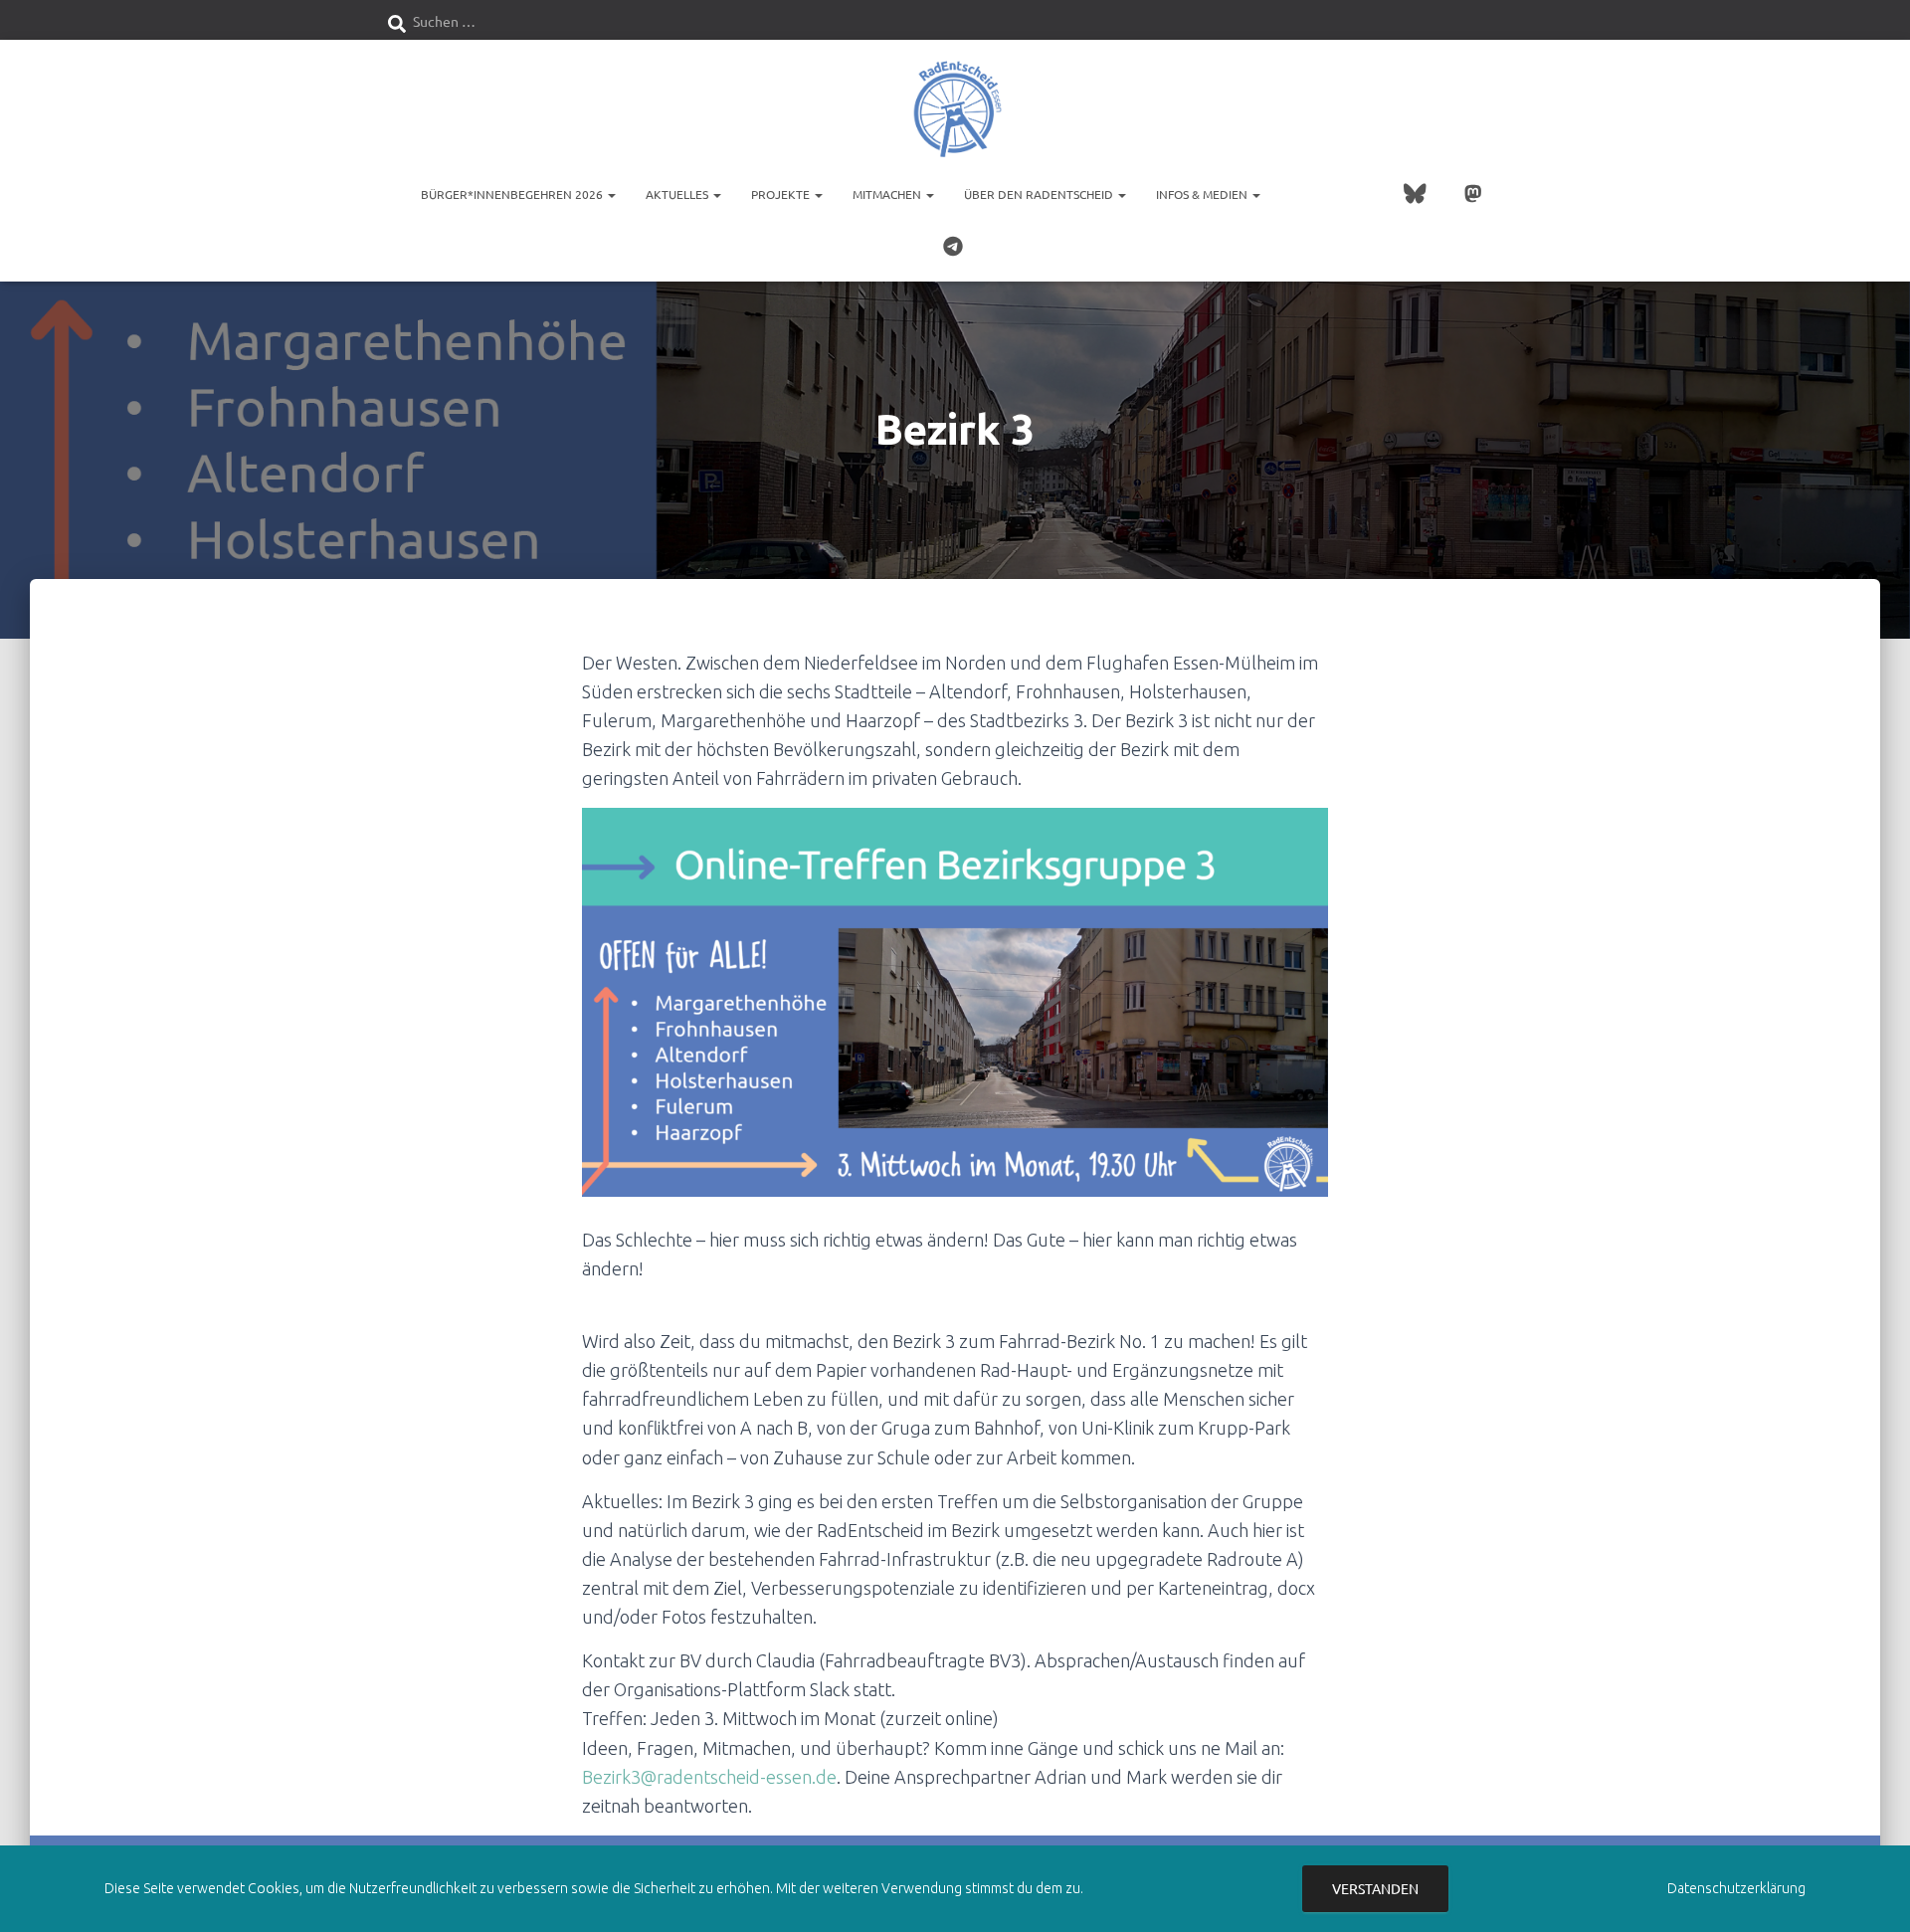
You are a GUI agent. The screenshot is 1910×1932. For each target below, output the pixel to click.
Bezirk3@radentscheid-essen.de (709, 1777)
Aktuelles (678, 194)
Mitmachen (888, 194)
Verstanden (1375, 1888)
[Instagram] (1335, 195)
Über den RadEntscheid (1040, 194)
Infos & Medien (1203, 194)
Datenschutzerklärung (1736, 1888)
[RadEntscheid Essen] (955, 109)
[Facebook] (1295, 195)
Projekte (782, 194)
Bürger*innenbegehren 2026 (513, 194)
